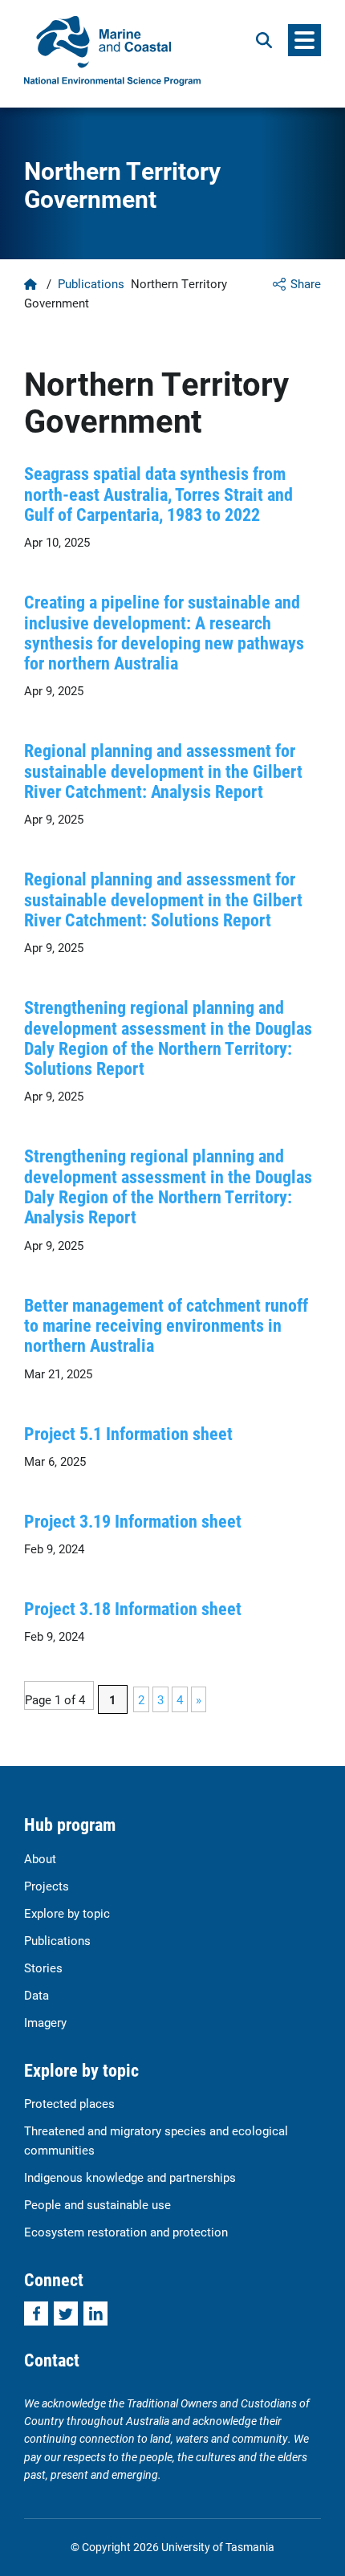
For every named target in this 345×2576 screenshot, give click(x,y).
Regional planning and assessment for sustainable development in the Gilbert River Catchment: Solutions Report (163, 899)
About (40, 1858)
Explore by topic (67, 1913)
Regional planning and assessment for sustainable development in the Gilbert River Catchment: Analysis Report (163, 771)
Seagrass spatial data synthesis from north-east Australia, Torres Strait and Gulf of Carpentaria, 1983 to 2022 (158, 494)
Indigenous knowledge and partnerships (130, 2177)
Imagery (45, 2022)
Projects (47, 1886)
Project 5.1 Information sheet (128, 1433)
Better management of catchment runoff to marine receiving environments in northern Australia (166, 1325)
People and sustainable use (97, 2204)
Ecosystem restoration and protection (126, 2232)
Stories (43, 1968)
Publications (91, 283)
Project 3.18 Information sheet (133, 1608)
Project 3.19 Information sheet (133, 1521)
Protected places (69, 2103)
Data (37, 1995)
